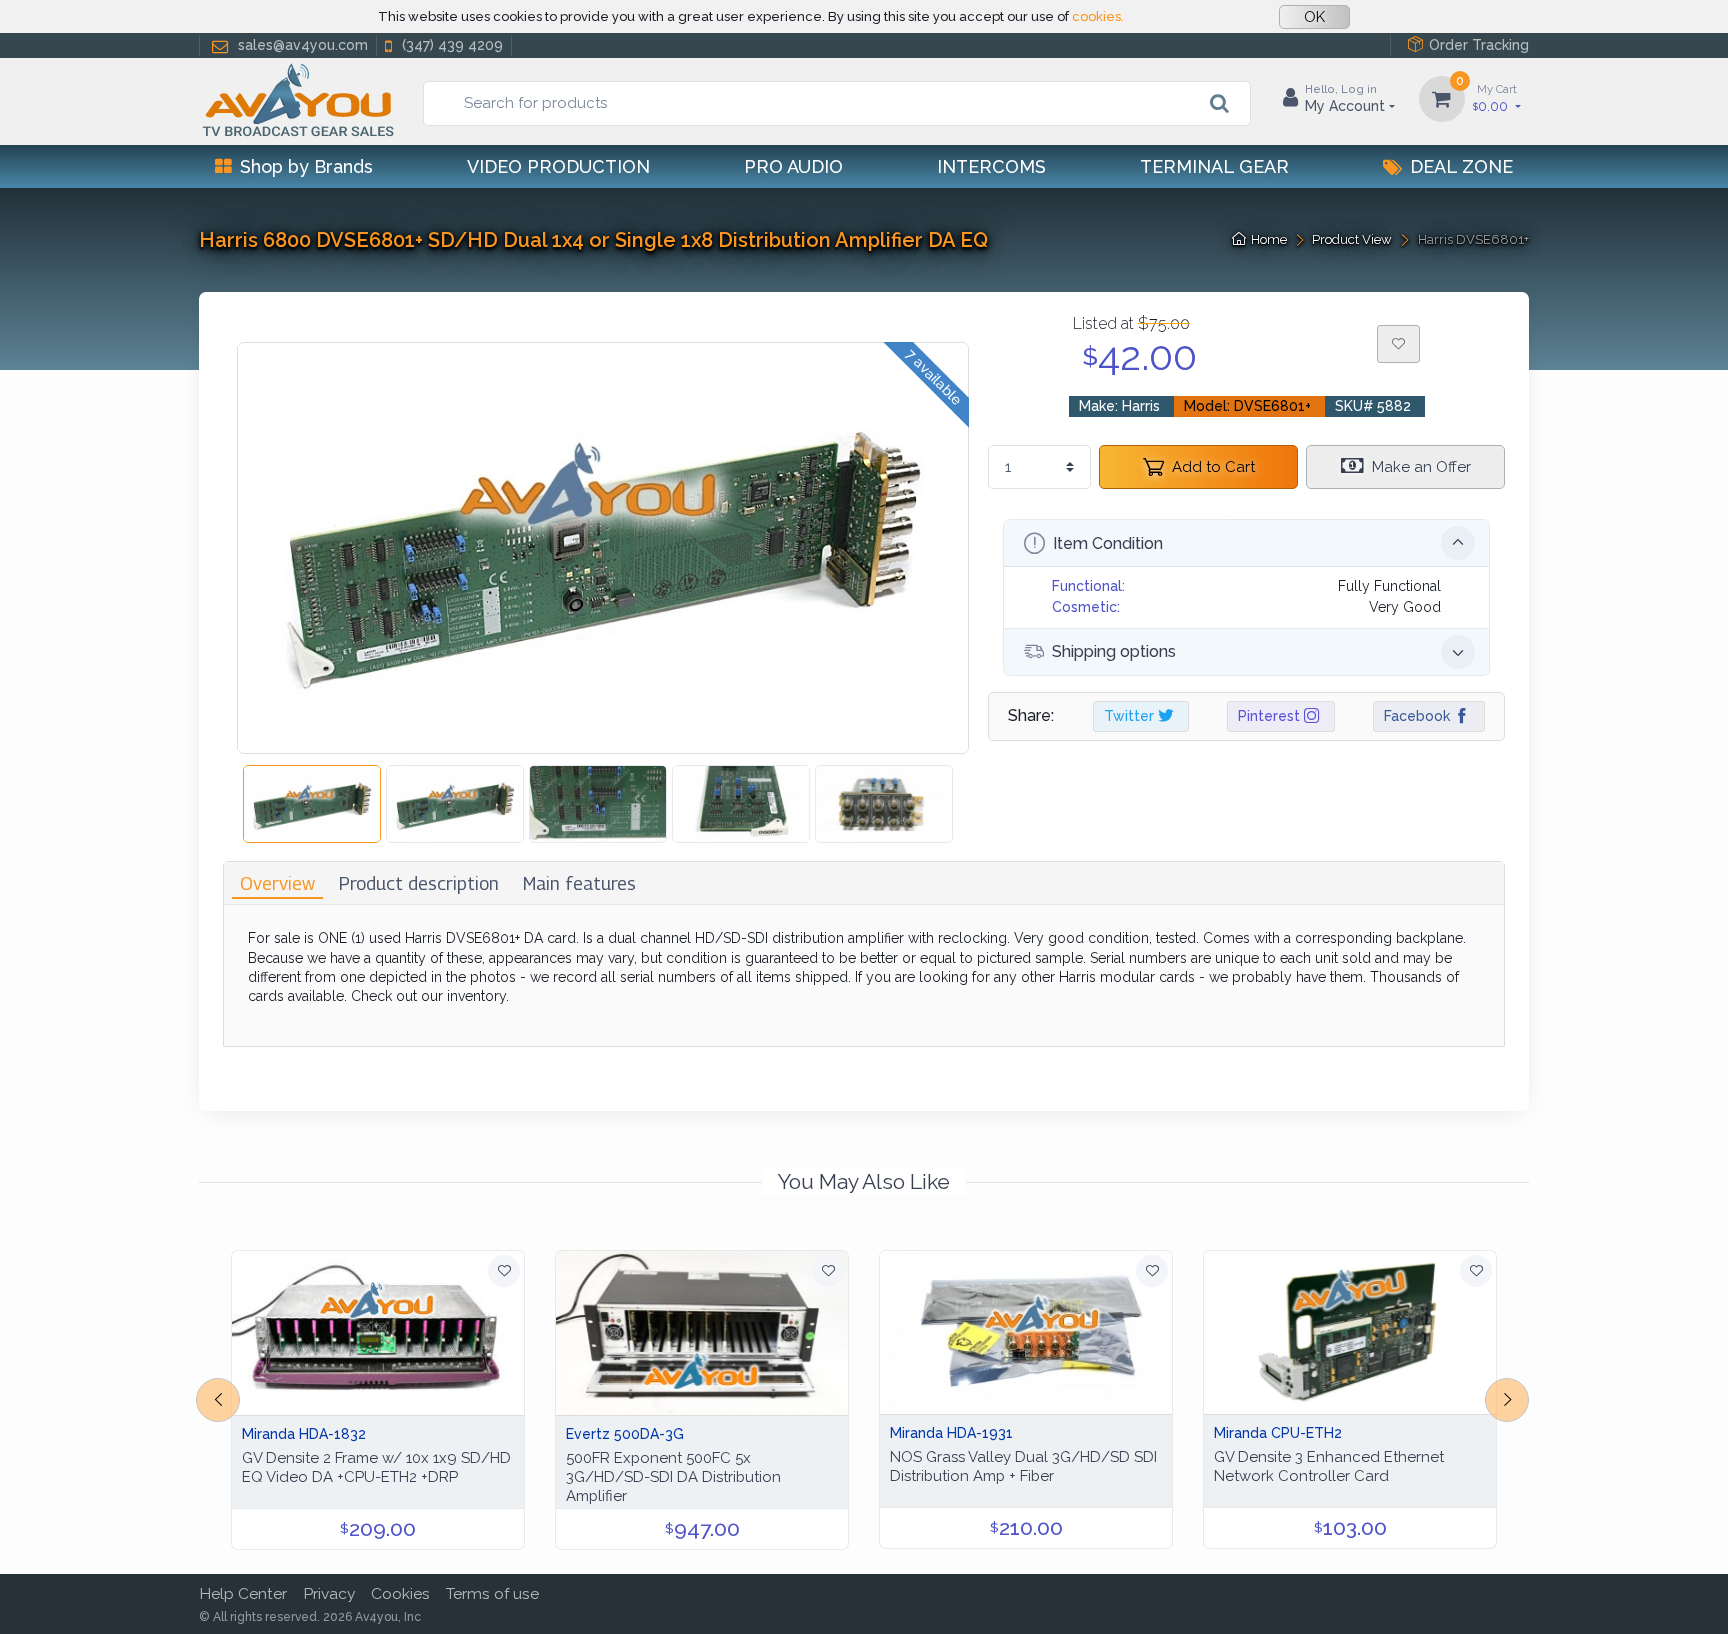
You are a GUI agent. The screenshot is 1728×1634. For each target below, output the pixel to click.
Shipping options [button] (1114, 651)
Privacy (329, 1593)
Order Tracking (1479, 45)
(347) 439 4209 (452, 45)
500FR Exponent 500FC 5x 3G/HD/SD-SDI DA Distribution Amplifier (673, 1477)
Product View (1352, 239)
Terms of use (492, 1593)
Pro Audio (793, 166)
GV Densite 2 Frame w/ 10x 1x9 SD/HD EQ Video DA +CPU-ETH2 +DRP (376, 1467)
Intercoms (991, 166)
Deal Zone (1461, 166)
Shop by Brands (306, 166)
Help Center (243, 1593)
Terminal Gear (1214, 166)
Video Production (558, 166)
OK (1314, 17)
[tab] (277, 883)
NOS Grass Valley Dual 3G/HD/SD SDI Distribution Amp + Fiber (1023, 1466)
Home (1269, 239)
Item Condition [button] (1108, 543)
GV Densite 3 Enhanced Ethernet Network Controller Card (1329, 1466)
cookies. (1098, 16)
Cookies (400, 1593)
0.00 (1495, 98)
